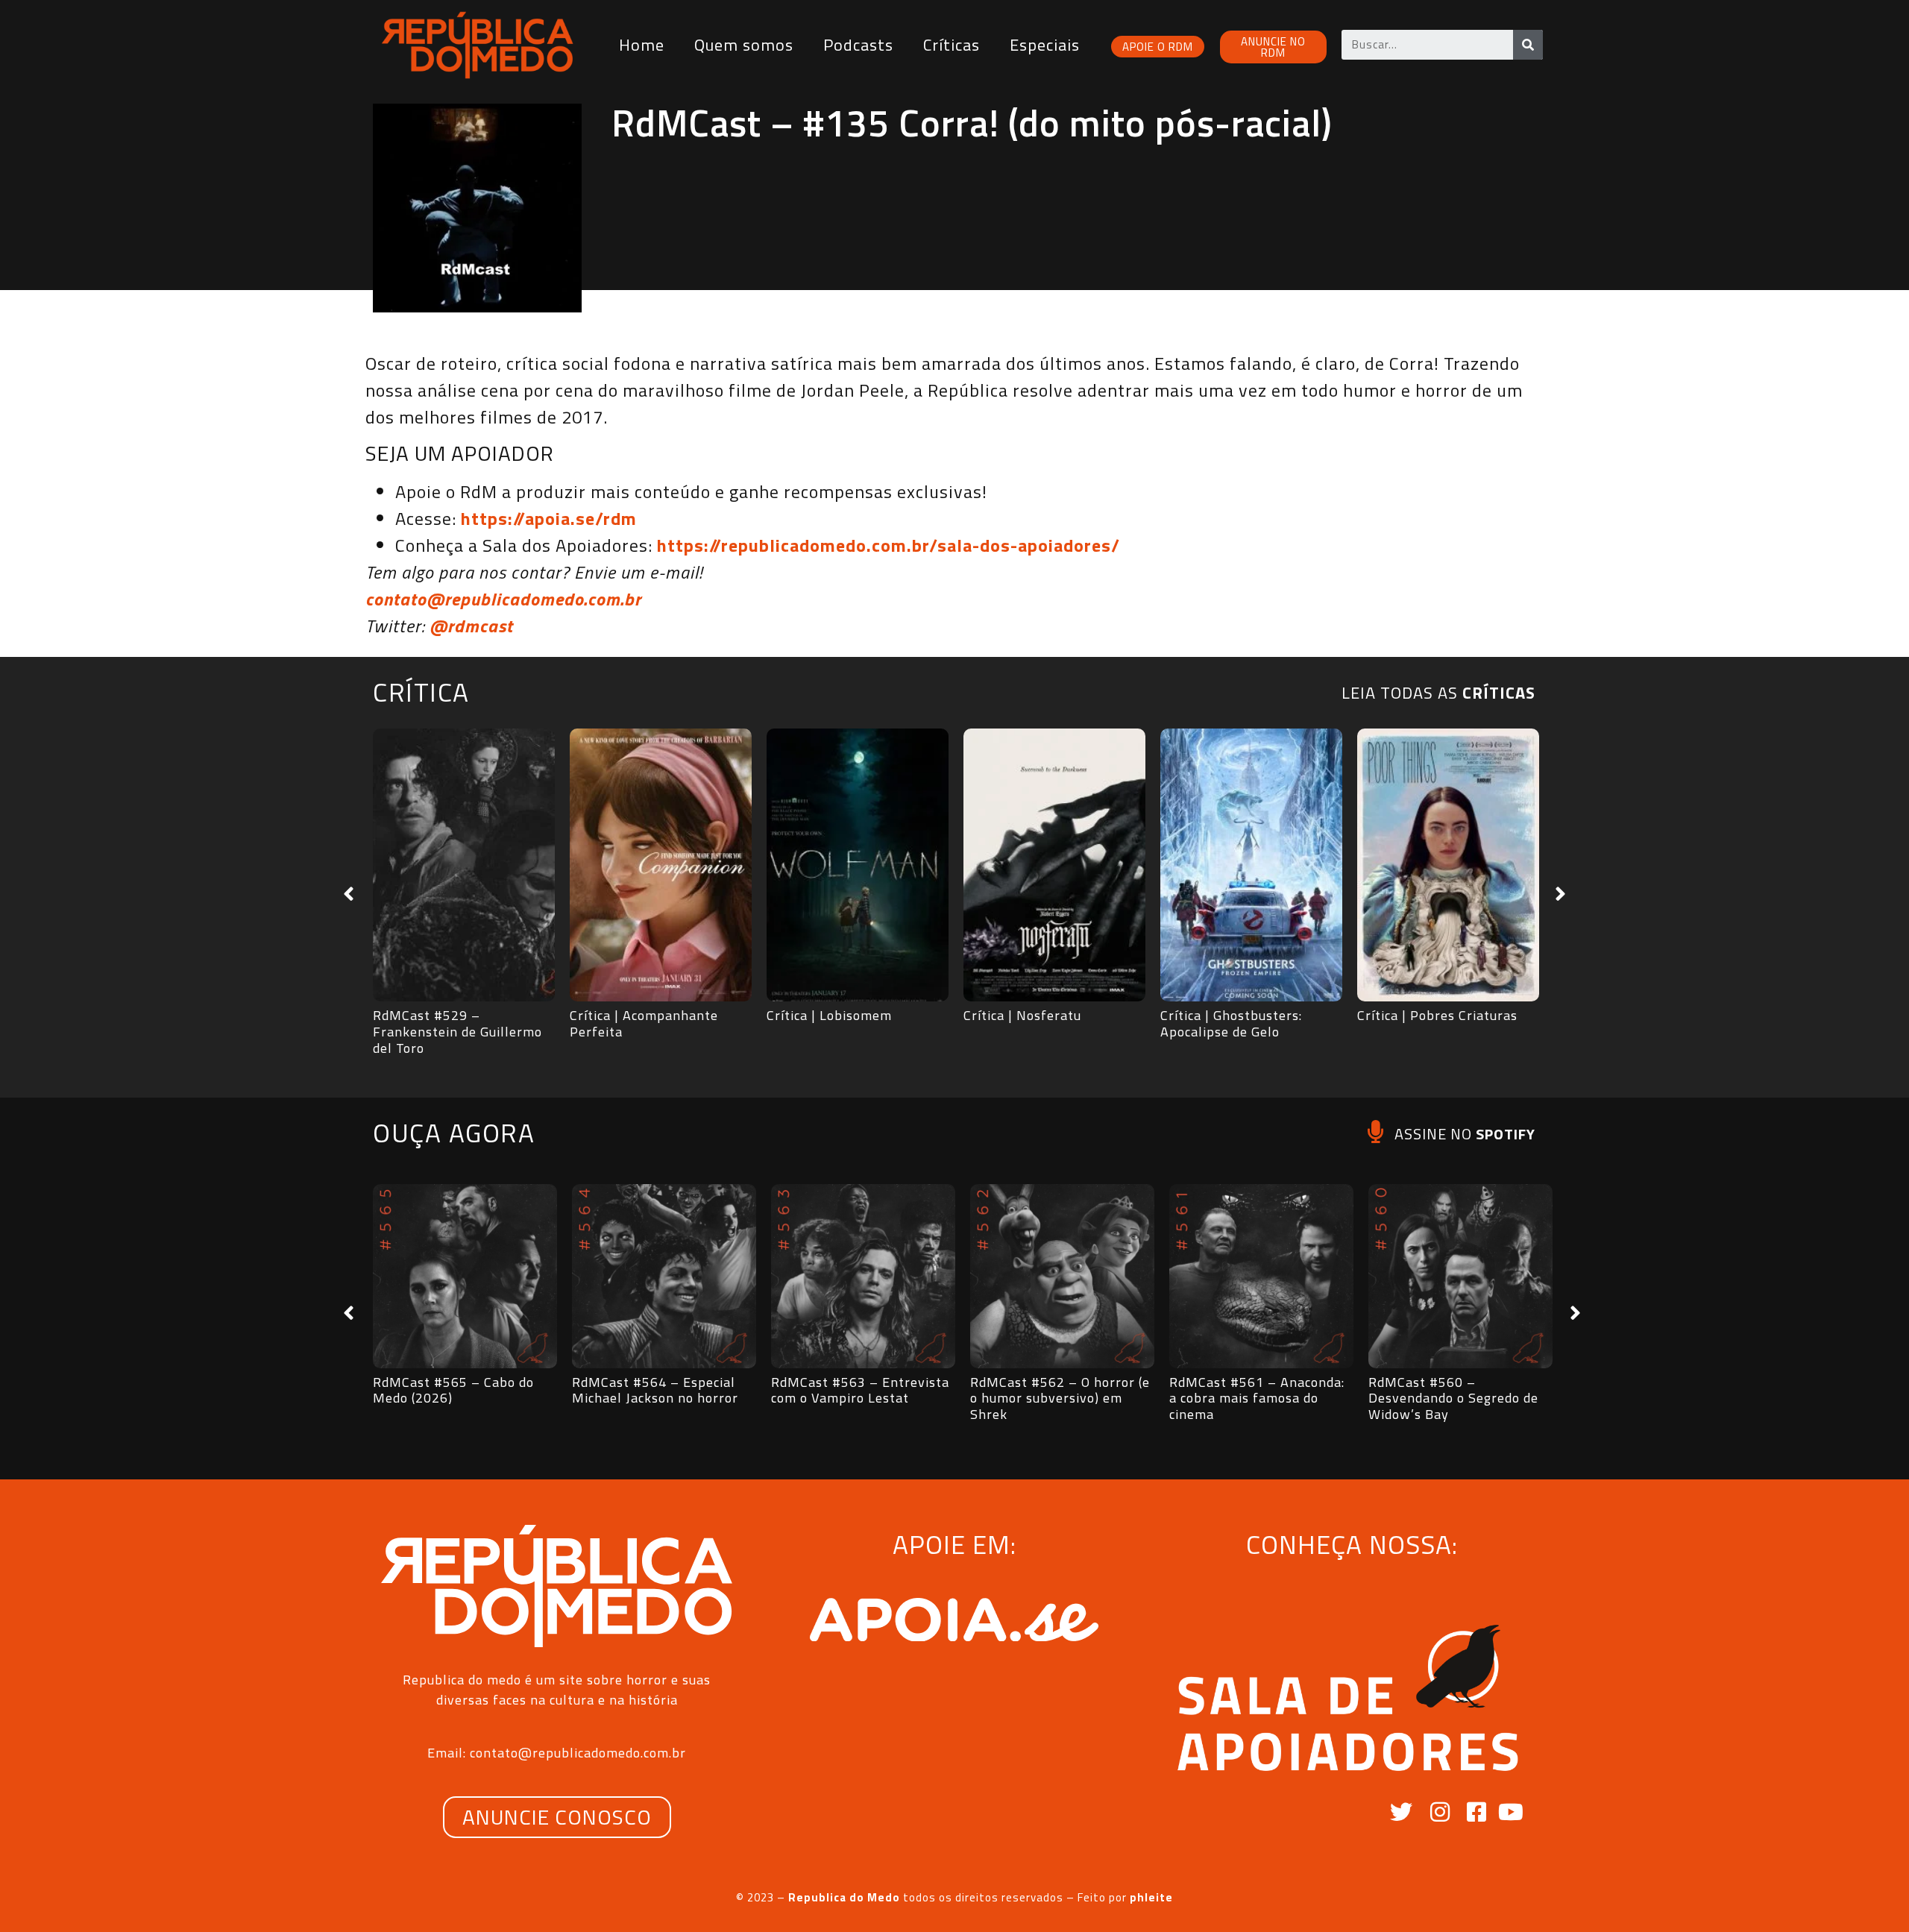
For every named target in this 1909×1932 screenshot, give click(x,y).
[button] (349, 894)
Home (642, 45)
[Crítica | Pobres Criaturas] (1448, 865)
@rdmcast (471, 626)
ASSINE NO (1465, 1134)
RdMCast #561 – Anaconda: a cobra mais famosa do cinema (1257, 1398)
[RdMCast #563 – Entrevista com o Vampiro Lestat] (863, 1276)
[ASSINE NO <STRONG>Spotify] (1375, 1132)
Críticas (952, 45)
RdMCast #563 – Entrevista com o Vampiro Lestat (860, 1390)
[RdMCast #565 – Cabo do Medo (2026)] (465, 1276)
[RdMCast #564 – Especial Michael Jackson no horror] (664, 1276)
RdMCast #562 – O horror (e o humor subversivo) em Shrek (1060, 1398)
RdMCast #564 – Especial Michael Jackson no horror (655, 1390)
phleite (1151, 1897)
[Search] (1528, 45)
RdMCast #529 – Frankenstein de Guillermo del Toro (457, 1031)
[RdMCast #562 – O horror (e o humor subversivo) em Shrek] (1062, 1276)
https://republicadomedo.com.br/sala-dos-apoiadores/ (889, 545)
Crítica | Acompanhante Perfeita (644, 1023)
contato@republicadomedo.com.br (503, 599)
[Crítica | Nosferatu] (1054, 865)
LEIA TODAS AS (1438, 693)
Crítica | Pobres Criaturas (1437, 1015)
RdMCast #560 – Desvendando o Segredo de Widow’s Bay (1453, 1398)
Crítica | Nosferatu (1022, 1015)
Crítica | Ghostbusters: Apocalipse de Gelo (1231, 1023)
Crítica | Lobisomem (829, 1015)
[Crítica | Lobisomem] (858, 865)
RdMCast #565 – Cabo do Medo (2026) (453, 1390)
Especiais (1045, 45)
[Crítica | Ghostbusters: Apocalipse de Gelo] (1251, 865)
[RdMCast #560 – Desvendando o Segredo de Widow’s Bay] (1460, 1276)
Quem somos (744, 45)
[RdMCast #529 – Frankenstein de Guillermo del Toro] (464, 865)
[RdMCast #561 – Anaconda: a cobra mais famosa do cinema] (1261, 1276)
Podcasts (858, 45)
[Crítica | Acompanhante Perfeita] (661, 865)
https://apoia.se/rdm (549, 518)
